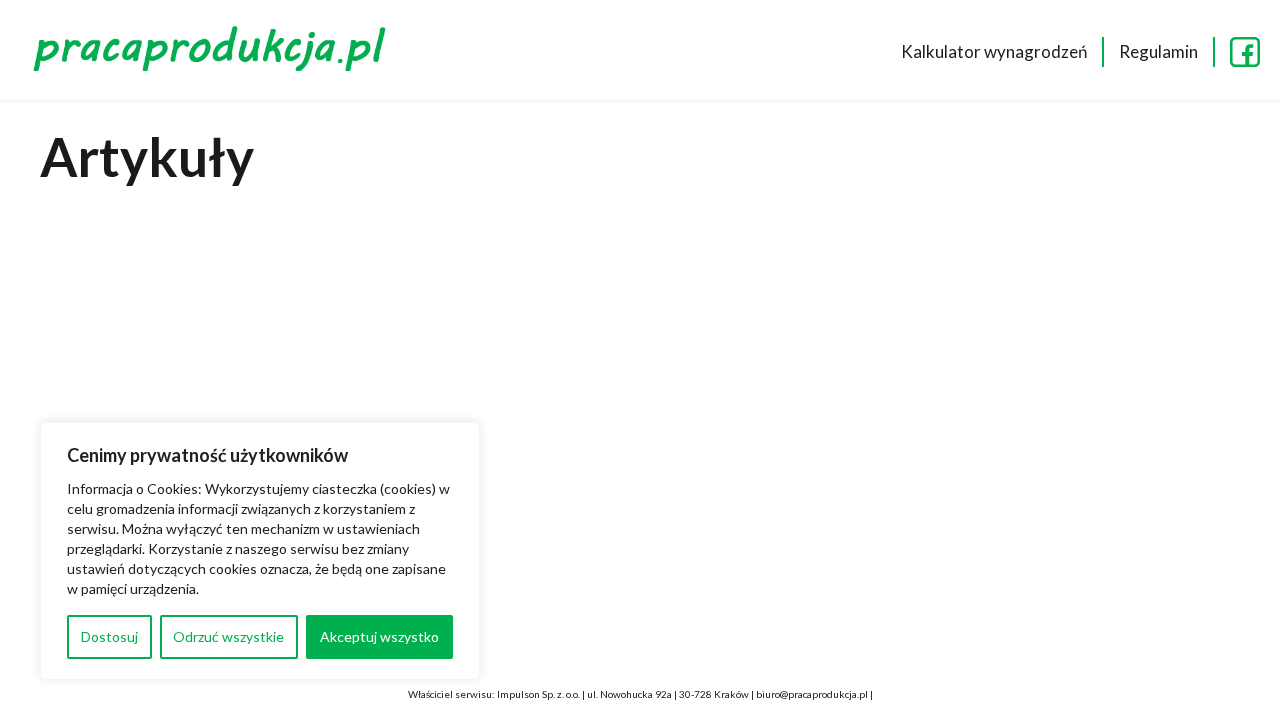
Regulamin (1158, 51)
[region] (260, 551)
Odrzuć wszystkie (228, 636)
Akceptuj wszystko (379, 636)
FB (1245, 52)
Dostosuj (109, 636)
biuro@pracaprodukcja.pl (812, 694)
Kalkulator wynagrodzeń (994, 51)
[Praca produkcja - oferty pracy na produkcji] (214, 52)
